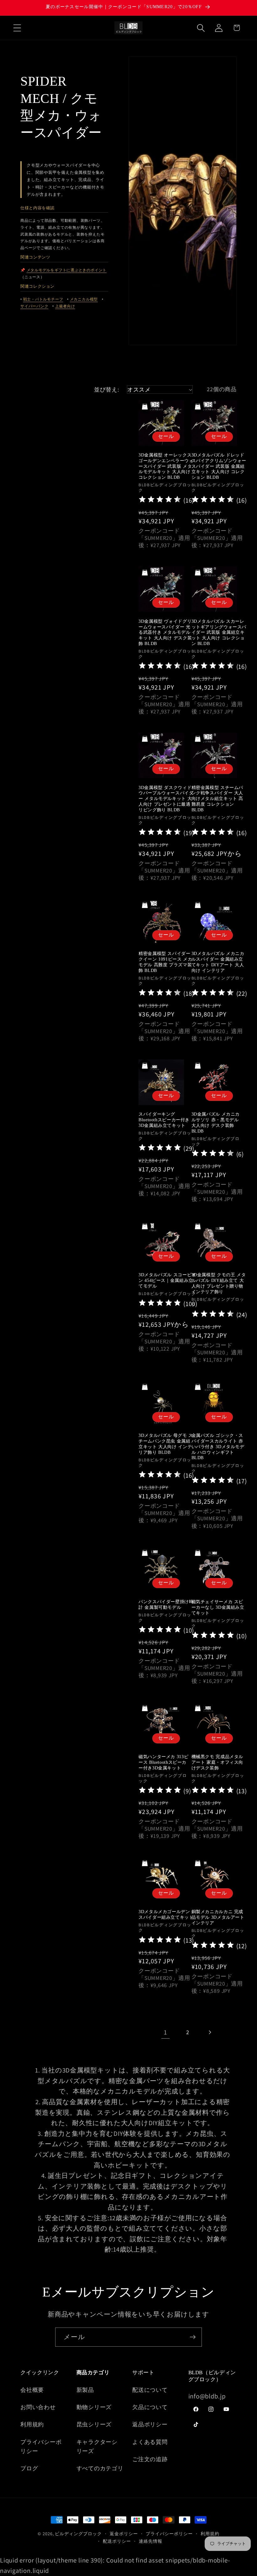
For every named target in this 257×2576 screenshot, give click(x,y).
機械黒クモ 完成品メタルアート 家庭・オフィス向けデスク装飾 (218, 1762)
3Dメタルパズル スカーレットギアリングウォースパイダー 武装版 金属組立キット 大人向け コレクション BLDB (219, 632)
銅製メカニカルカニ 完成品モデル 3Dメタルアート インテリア (218, 1917)
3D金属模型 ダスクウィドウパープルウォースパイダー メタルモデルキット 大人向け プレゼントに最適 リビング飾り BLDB (166, 799)
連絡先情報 (151, 2541)
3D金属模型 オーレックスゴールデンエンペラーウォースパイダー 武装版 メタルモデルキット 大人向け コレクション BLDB (166, 466)
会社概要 (32, 2390)
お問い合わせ (38, 2407)
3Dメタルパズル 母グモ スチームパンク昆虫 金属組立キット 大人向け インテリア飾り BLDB (166, 1444)
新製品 (85, 2390)
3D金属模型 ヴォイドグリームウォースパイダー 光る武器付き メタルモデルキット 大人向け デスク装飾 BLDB (165, 632)
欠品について (150, 2407)
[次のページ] (210, 2032)
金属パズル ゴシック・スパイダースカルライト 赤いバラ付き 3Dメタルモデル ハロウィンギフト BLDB (218, 1447)
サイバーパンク (34, 306)
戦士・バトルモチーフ (43, 299)
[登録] (193, 2337)
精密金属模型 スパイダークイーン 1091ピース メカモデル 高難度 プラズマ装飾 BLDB (165, 962)
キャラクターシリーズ (97, 2446)
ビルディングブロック (78, 2533)
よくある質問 (150, 2442)
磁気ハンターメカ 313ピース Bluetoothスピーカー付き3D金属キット (163, 1762)
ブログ (29, 2468)
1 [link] (165, 2032)
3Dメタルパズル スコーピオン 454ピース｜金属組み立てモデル (167, 1280)
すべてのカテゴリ (100, 2468)
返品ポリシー (150, 2424)
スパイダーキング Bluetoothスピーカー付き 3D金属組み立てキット (164, 1120)
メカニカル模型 (84, 299)
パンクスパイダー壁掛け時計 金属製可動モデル (166, 1605)
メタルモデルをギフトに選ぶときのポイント (67, 270)
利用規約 (32, 2424)
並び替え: (106, 389)
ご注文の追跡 (150, 2459)
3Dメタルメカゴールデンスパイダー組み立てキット (166, 1915)
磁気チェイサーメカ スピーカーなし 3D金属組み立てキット (218, 1607)
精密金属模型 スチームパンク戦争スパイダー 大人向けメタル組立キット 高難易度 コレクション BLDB (218, 799)
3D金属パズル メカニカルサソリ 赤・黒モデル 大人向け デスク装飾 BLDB (216, 1123)
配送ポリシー (117, 2541)
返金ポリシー (124, 2533)
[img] (160, 500)
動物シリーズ (94, 2407)
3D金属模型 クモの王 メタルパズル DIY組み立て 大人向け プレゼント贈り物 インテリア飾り (219, 1283)
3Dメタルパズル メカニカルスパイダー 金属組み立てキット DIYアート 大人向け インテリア (218, 962)
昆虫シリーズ (94, 2424)
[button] (17, 28)
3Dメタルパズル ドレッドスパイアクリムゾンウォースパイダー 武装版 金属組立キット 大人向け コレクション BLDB (219, 466)
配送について (150, 2390)
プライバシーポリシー (41, 2446)
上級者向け (65, 306)
